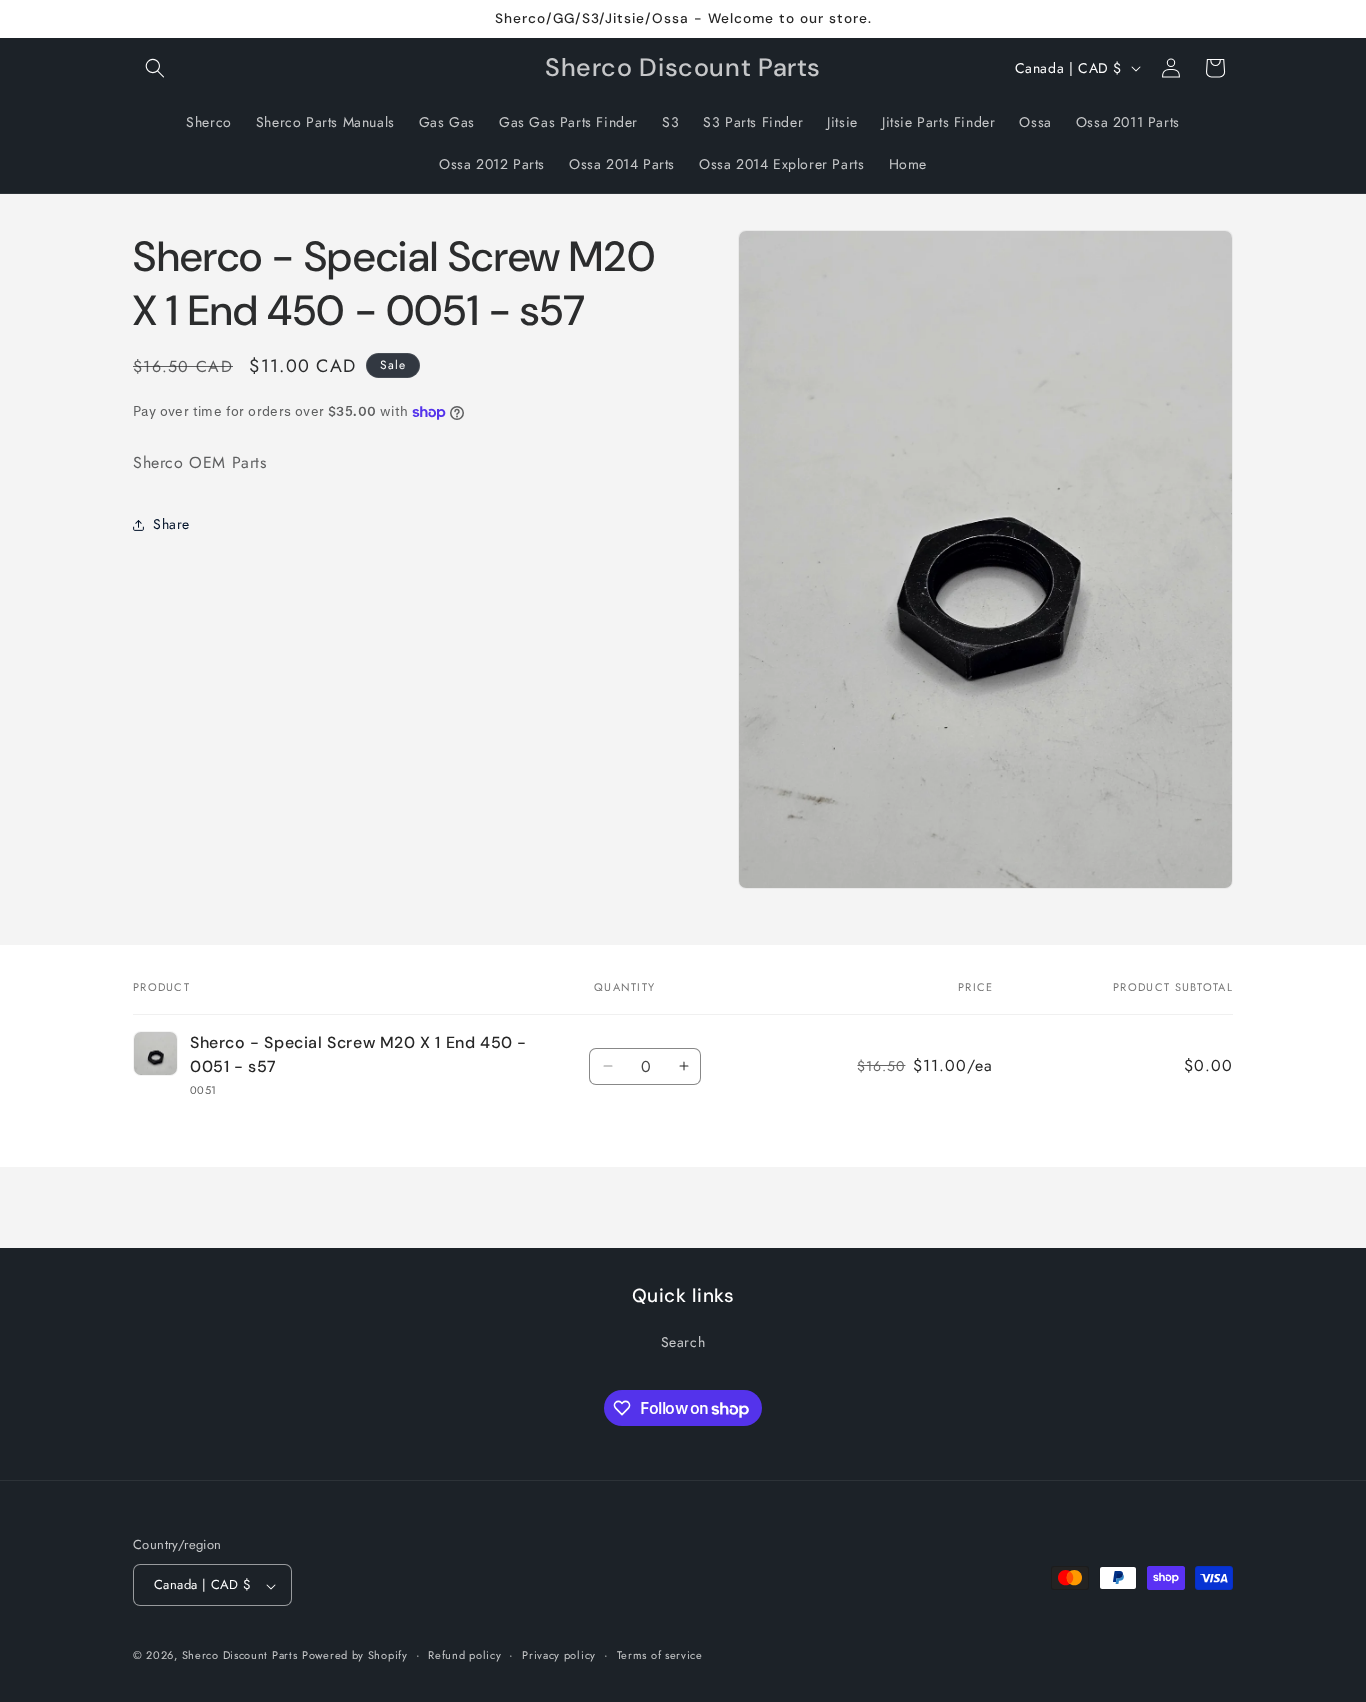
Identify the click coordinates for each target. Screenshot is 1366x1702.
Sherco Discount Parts (240, 1656)
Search (683, 1342)
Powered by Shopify (355, 1656)
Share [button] (171, 524)
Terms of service (660, 1655)
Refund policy (464, 1655)
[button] (155, 68)
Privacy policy (559, 1655)
